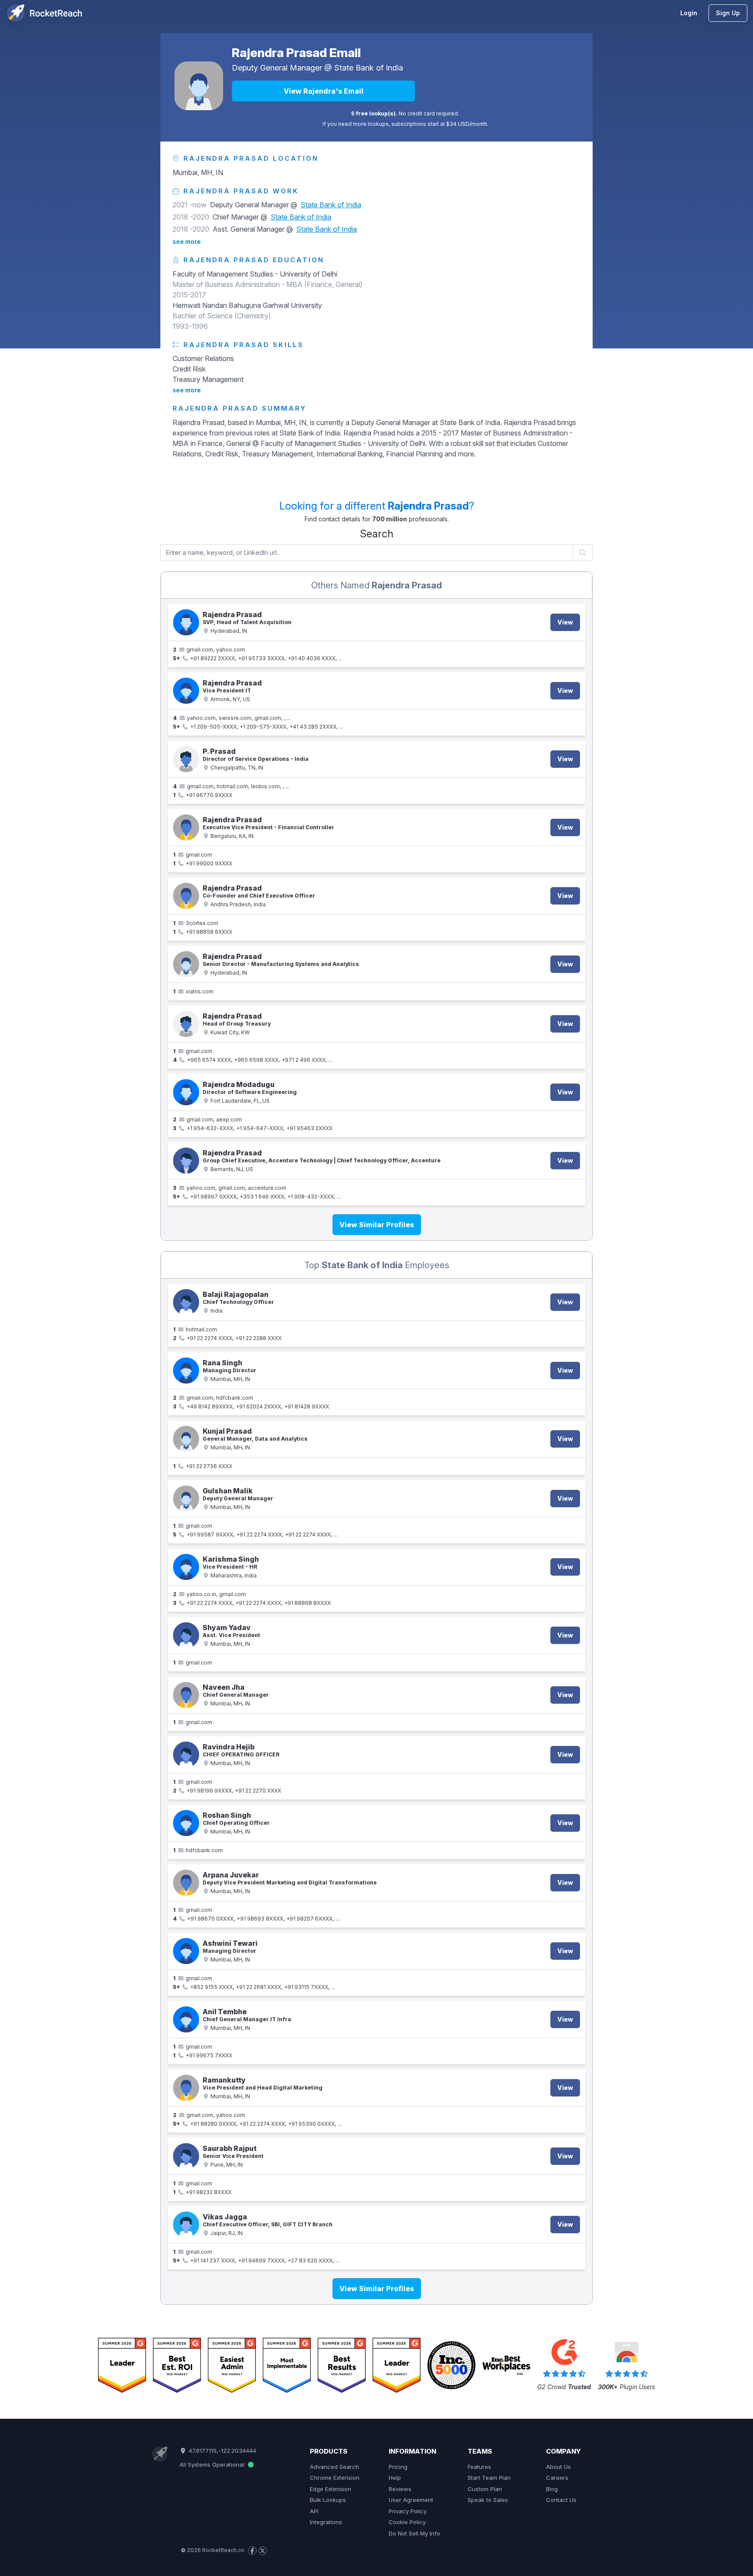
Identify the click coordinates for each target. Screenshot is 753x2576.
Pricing (398, 2467)
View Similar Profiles (377, 1225)
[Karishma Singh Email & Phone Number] (186, 1567)
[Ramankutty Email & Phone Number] (186, 2088)
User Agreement (411, 2500)
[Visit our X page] (263, 2551)
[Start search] (583, 553)
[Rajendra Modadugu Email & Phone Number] (186, 1092)
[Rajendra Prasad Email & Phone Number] (186, 622)
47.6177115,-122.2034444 (221, 2451)
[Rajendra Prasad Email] (199, 86)
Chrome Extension (335, 2478)
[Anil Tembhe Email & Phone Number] (186, 2019)
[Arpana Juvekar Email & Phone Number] (186, 1883)
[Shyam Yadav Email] (186, 1635)
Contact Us (561, 2500)
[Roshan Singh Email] (186, 1823)
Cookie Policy (407, 2522)
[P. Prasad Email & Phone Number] (186, 759)
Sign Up (728, 13)
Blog (552, 2489)
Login (689, 13)
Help (395, 2478)
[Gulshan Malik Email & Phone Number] (186, 1499)
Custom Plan (485, 2489)
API (314, 2511)
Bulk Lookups (328, 2500)
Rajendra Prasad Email (296, 53)
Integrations (326, 2522)
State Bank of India (369, 68)
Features (479, 2467)
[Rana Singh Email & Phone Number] (186, 1371)
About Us (558, 2467)
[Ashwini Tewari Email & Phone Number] (186, 1951)
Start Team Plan (489, 2478)
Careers (557, 2478)
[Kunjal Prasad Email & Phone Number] (186, 1439)
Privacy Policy (408, 2511)
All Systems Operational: (213, 2465)
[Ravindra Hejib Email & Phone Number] (186, 1755)
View (565, 622)
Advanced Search (334, 2467)
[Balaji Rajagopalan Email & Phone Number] (186, 1302)
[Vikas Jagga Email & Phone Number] (186, 2225)
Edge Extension (331, 2489)
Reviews (400, 2489)
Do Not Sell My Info (414, 2533)
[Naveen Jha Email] (186, 1695)
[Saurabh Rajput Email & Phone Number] (186, 2156)
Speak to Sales (488, 2500)
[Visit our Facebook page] (252, 2551)
